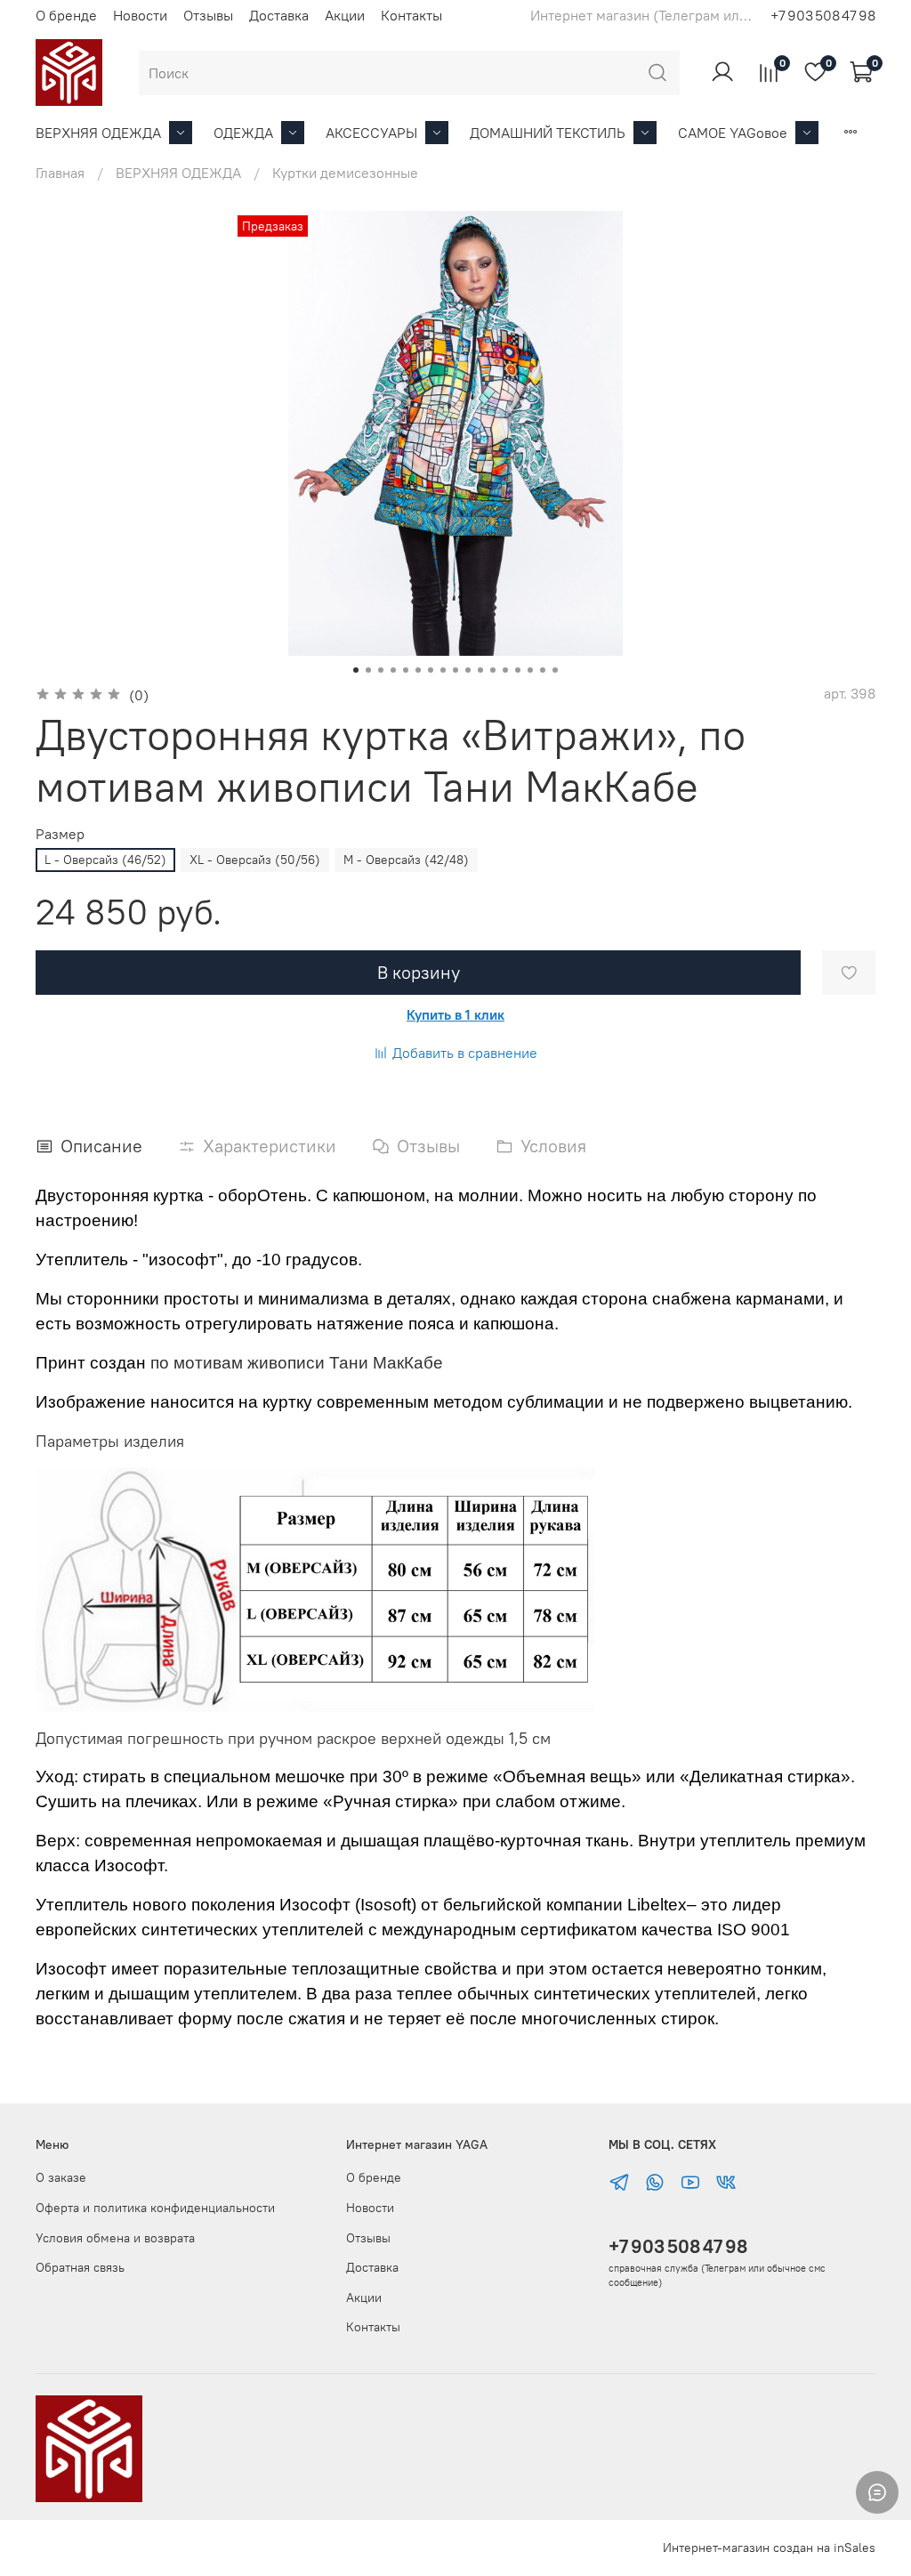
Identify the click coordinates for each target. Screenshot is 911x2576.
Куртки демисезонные (345, 173)
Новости (140, 15)
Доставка (279, 15)
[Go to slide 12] (493, 670)
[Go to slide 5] (406, 670)
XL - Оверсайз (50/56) (255, 860)
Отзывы (208, 15)
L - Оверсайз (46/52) (105, 860)
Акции (345, 15)
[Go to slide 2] (368, 670)
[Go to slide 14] (518, 670)
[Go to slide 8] (443, 670)
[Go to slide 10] (468, 670)
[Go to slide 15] (530, 670)
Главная (60, 173)
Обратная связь (80, 2267)
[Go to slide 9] (455, 670)
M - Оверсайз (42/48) (406, 860)
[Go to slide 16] (543, 670)
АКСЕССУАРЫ (371, 133)
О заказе (61, 2177)
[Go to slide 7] (431, 670)
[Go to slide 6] (418, 670)
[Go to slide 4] (393, 670)
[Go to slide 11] (480, 670)
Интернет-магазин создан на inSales (769, 2548)
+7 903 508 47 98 (678, 2246)
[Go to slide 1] (356, 670)
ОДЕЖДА (243, 133)
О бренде (66, 15)
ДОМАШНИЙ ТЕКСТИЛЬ (548, 133)
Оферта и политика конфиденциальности (155, 2208)
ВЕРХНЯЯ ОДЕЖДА (98, 133)
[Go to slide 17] (555, 670)
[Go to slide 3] (381, 670)
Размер (60, 834)
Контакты (411, 15)
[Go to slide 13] (505, 670)
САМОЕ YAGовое (733, 133)
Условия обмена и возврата (115, 2238)
